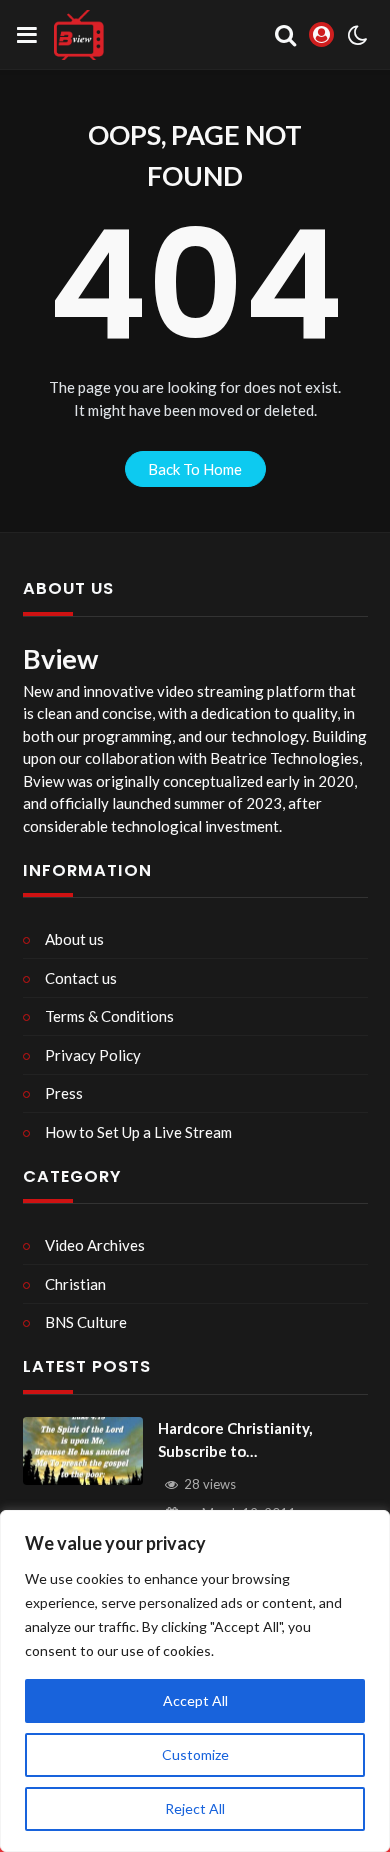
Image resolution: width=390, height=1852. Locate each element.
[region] (195, 1681)
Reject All (195, 1808)
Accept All (195, 1700)
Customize (195, 1754)
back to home (195, 469)
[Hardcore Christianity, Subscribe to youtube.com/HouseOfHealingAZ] (83, 1451)
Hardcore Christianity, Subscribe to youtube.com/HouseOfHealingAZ (261, 1440)
